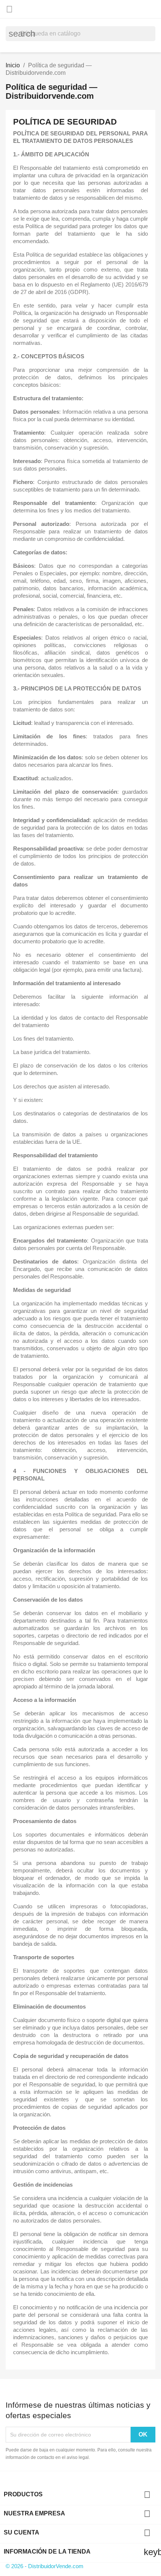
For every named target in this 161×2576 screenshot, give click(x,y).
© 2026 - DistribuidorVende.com (45, 2566)
